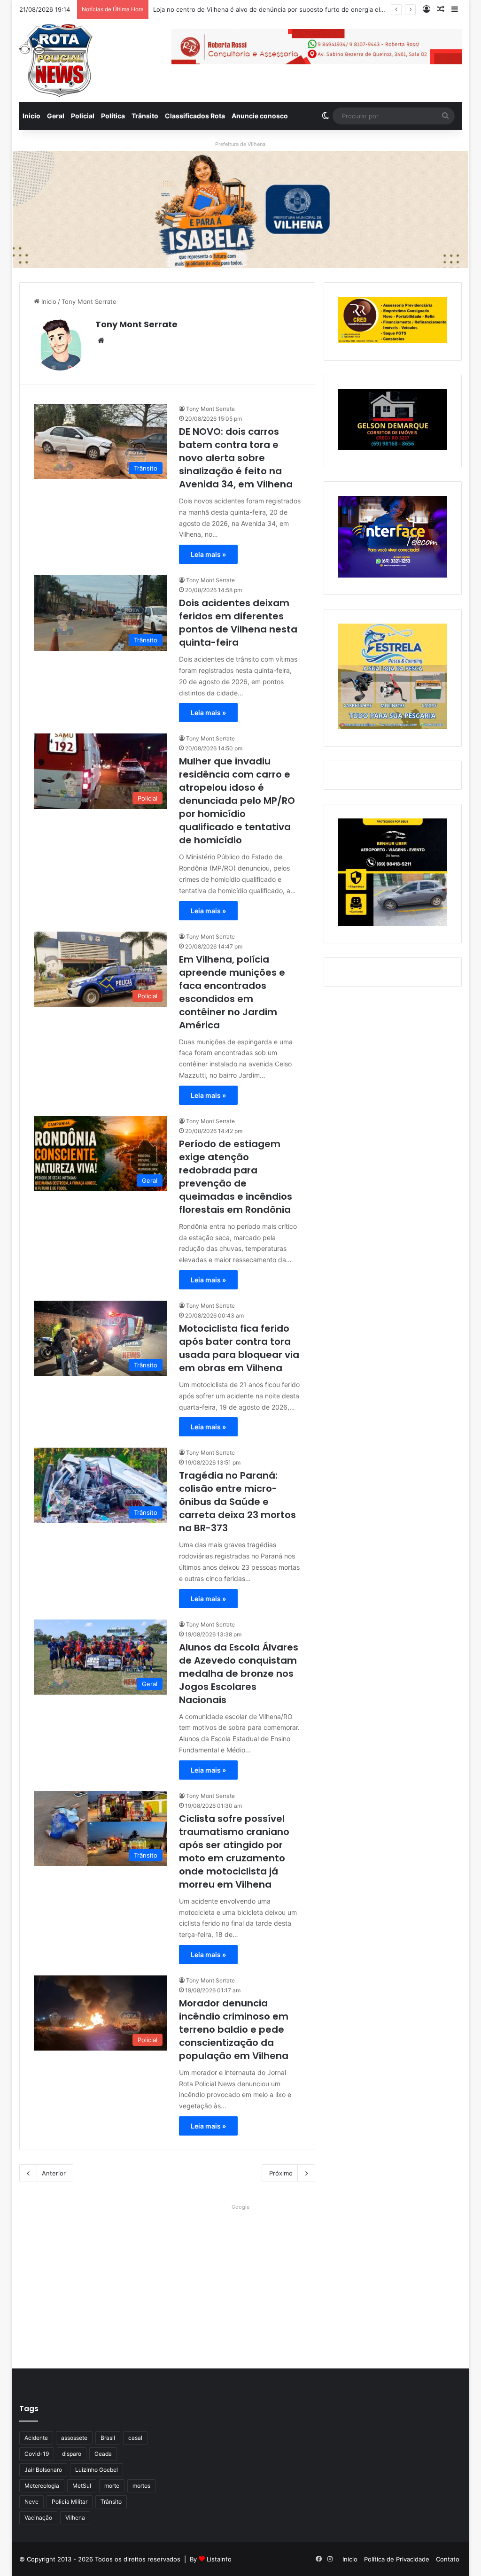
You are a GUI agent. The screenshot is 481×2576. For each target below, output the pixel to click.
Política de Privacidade (397, 2559)
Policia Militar (70, 2502)
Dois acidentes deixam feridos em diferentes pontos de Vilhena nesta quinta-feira (238, 623)
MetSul (82, 2486)
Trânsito (145, 116)
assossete (74, 2438)
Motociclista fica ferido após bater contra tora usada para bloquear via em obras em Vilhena (239, 1348)
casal (135, 2438)
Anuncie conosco (260, 116)
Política (113, 116)
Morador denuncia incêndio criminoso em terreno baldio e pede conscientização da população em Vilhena (234, 2029)
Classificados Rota (195, 116)
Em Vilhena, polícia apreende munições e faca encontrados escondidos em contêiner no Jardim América (232, 992)
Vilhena (75, 2518)
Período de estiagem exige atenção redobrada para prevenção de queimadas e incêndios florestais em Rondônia (236, 1177)
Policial (83, 116)
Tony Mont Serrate (136, 324)
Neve (31, 2502)
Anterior (54, 2173)
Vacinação (38, 2518)
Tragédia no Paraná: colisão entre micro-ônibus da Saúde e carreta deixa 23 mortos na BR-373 (237, 1502)
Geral (56, 116)
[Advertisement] (241, 2279)
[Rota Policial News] (56, 61)
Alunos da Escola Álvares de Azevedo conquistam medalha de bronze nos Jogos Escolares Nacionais (239, 1674)
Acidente (36, 2438)
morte (112, 2486)
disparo (72, 2454)
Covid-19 (37, 2454)
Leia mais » (208, 554)
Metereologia (42, 2486)
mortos (141, 2486)
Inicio (31, 116)
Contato (448, 2559)
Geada (103, 2454)
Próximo (281, 2173)
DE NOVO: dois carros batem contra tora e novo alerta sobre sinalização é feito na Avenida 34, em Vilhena (236, 458)
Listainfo (219, 2559)
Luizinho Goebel (97, 2470)
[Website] (101, 340)
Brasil (108, 2438)
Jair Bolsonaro (43, 2470)
